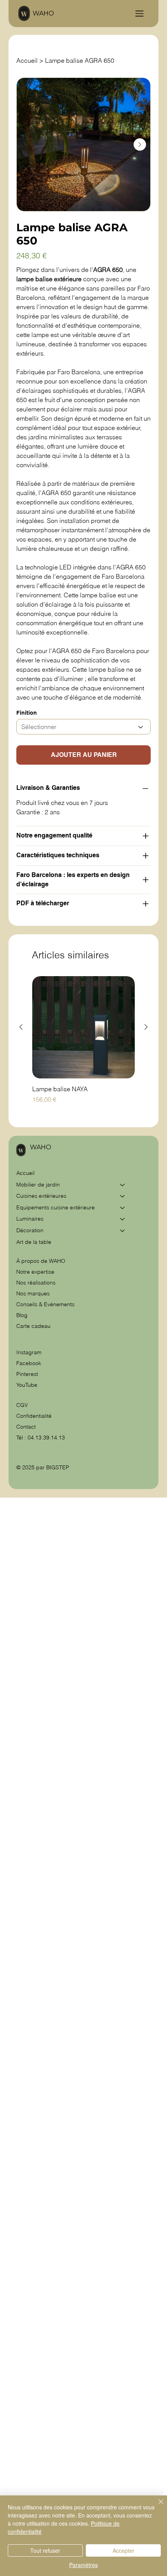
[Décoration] (123, 1231)
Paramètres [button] (83, 2565)
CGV (23, 1405)
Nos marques (33, 1293)
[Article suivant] (146, 1027)
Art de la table (34, 1242)
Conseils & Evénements (45, 1304)
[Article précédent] (21, 1027)
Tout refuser (45, 2550)
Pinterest (27, 1374)
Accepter (124, 2550)
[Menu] (139, 14)
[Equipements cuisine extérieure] (123, 1208)
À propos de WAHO (41, 1261)
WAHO (43, 13)
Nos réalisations (36, 1283)
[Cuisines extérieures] (123, 1196)
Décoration (30, 1230)
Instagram (29, 1352)
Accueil (25, 1173)
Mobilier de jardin (38, 1185)
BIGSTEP (58, 1467)
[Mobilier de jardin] (123, 1185)
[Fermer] (156, 2506)
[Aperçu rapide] (83, 1027)
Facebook (29, 1363)
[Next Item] (140, 144)
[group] (83, 1045)
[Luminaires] (123, 1219)
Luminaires (30, 1219)
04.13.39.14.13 (46, 1438)
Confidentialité (34, 1416)
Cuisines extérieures (41, 1196)
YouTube (27, 1385)
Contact (26, 1427)
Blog (22, 1315)
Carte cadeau (33, 1326)
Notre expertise (35, 1272)
